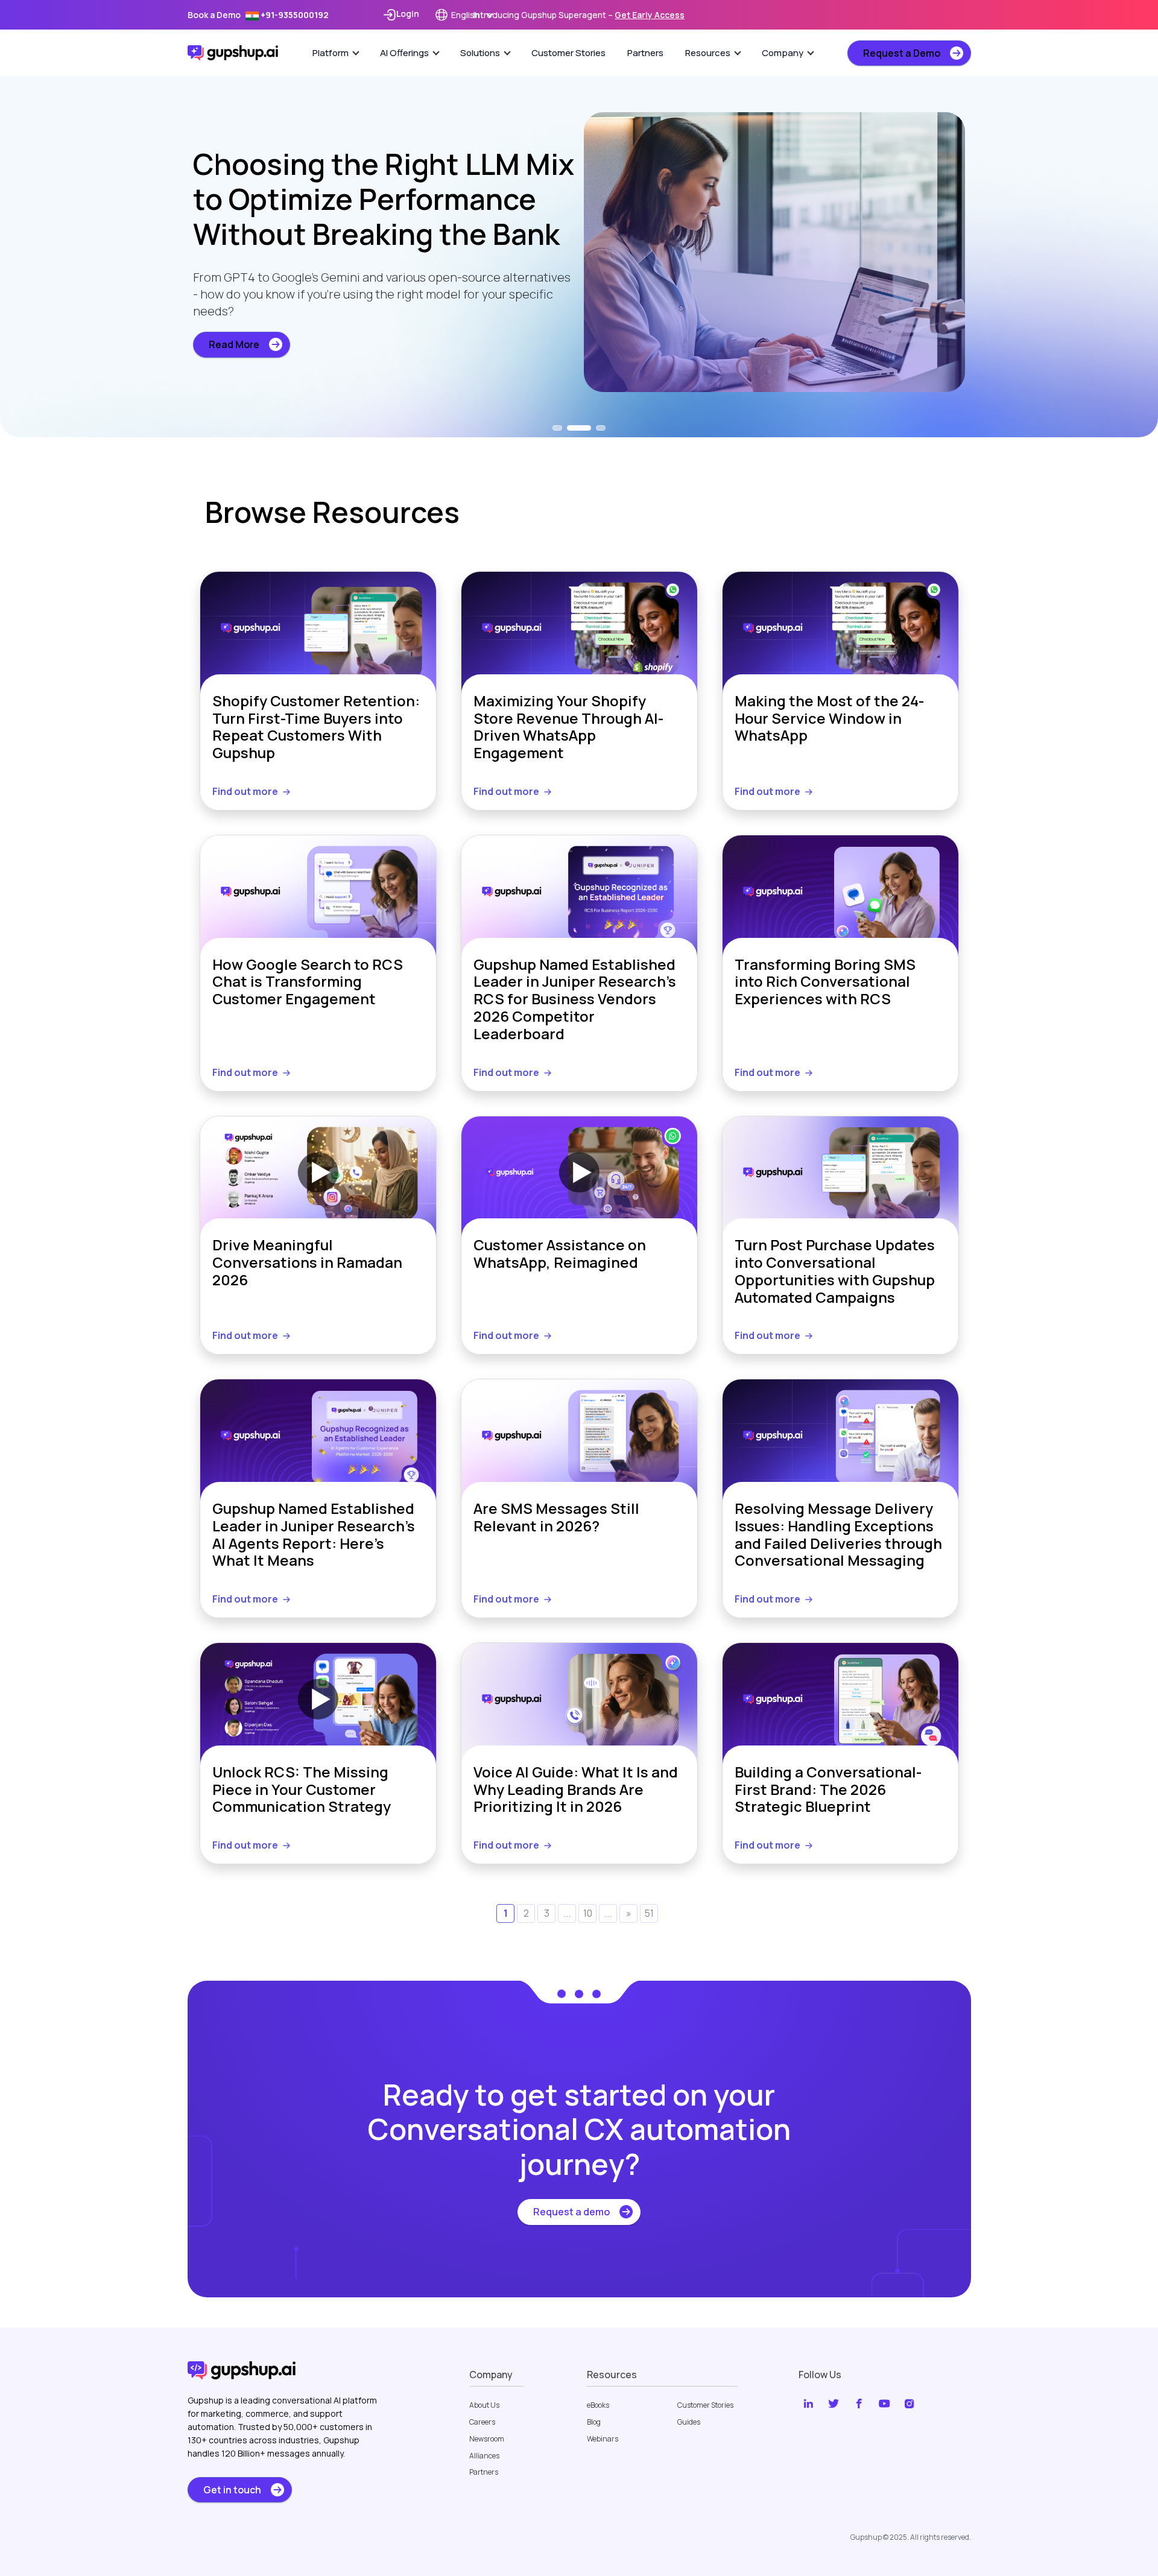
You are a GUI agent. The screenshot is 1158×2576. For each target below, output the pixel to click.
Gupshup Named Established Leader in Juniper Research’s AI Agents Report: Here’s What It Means (314, 1535)
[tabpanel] (579, 244)
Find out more (245, 791)
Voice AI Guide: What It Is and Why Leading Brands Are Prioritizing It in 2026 (576, 1790)
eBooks (598, 2405)
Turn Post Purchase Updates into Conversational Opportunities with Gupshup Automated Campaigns (835, 1271)
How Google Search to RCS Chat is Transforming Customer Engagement (308, 983)
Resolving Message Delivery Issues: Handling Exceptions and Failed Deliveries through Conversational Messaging (838, 1535)
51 (649, 1913)
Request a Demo (902, 53)
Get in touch (232, 2490)
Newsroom (487, 2439)
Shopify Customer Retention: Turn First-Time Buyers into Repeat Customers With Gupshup (316, 727)
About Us (484, 2405)
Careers (482, 2422)
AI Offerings (404, 53)
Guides (689, 2422)
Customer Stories (568, 53)
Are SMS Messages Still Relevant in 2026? (556, 1518)
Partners (645, 53)
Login (408, 14)
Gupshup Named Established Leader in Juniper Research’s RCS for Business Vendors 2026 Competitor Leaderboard (575, 999)
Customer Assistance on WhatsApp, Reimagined (560, 1254)
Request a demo (571, 2212)
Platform (331, 53)
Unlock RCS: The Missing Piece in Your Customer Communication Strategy (302, 1790)
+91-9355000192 (294, 15)
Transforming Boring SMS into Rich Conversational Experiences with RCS (825, 983)
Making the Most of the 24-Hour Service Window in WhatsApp (829, 719)
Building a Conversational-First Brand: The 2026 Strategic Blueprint (828, 1790)
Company (783, 53)
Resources (708, 53)
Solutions (480, 53)
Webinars (603, 2439)
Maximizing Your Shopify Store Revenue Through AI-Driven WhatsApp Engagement (568, 727)
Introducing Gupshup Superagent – (579, 15)
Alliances (484, 2456)
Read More (234, 362)
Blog (594, 2422)
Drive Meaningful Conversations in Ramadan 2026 (307, 1263)
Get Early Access (650, 15)
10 (588, 1913)
